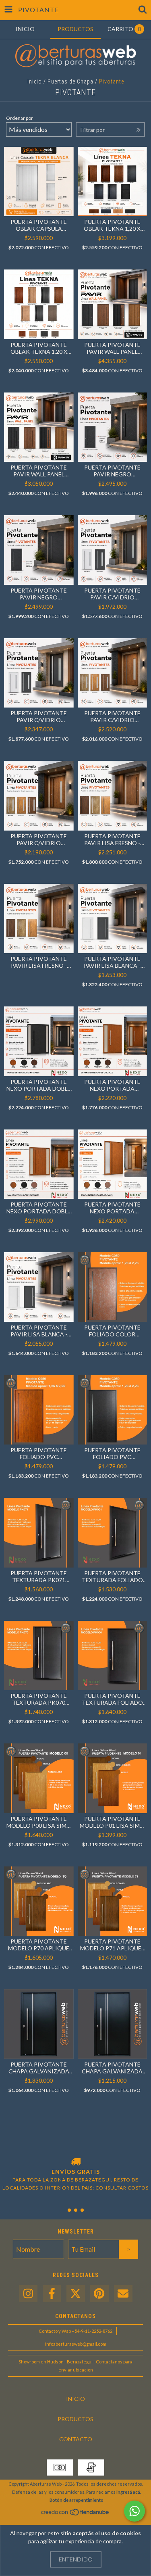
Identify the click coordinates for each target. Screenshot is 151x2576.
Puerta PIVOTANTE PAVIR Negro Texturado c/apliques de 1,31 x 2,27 (112, 471)
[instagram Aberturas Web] (28, 2294)
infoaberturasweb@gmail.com (76, 2344)
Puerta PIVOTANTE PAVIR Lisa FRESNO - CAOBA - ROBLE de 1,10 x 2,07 (112, 839)
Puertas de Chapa (70, 81)
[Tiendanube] (75, 2514)
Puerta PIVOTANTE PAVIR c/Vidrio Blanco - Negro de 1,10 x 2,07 (112, 594)
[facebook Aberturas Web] (52, 2294)
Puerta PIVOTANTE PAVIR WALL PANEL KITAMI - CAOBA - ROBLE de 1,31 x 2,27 (39, 471)
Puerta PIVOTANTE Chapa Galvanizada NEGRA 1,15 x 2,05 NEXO (112, 2068)
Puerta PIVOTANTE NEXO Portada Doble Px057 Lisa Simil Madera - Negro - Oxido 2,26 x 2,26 (39, 1208)
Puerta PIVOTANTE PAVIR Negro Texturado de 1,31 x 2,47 (39, 594)
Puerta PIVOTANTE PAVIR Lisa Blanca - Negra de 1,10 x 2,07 (112, 962)
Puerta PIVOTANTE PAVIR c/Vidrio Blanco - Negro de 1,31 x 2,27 (39, 716)
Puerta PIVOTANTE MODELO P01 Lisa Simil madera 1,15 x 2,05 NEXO (112, 1822)
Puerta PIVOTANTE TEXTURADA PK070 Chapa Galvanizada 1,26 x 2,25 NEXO (39, 1699)
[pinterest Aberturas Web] (99, 2294)
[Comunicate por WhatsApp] (134, 2511)
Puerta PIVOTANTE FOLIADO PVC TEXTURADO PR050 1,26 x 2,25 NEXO (39, 1453)
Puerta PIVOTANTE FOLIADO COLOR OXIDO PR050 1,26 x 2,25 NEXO (112, 1331)
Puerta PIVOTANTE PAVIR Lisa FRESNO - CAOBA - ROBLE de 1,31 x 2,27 (39, 962)
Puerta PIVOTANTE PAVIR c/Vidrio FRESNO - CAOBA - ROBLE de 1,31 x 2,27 (112, 716)
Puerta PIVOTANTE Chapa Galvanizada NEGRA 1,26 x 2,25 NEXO (39, 2068)
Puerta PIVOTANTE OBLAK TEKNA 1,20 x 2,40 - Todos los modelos (112, 225)
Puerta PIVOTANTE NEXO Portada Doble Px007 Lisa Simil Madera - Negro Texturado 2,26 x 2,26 (39, 1085)
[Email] (123, 2294)
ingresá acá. (129, 2492)
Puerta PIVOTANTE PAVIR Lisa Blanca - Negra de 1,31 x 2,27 (39, 1331)
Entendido (76, 2559)
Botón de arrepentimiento (77, 2500)
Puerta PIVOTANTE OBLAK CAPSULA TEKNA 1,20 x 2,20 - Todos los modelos (39, 225)
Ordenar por (20, 118)
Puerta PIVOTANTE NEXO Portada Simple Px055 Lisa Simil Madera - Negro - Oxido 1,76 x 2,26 (112, 1208)
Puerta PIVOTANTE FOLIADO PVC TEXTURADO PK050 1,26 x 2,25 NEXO (112, 1453)
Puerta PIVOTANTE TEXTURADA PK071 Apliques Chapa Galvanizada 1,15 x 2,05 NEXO (39, 1576)
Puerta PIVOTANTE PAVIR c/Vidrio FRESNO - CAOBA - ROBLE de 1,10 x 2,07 (39, 839)
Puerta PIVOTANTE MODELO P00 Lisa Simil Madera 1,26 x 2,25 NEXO (39, 1822)
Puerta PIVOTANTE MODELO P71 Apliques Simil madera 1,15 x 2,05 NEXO (112, 1945)
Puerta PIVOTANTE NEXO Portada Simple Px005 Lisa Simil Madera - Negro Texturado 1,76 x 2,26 (112, 1085)
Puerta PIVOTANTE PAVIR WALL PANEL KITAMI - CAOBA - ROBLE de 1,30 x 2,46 (112, 348)
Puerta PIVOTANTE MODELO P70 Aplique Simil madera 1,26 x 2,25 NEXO (39, 1945)
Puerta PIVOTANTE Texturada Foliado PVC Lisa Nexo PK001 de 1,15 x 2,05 (112, 1576)
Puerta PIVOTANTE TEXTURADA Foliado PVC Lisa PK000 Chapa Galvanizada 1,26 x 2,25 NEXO (112, 1699)
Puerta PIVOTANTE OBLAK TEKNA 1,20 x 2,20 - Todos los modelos (39, 348)
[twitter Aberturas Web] (76, 2294)
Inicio (35, 81)
